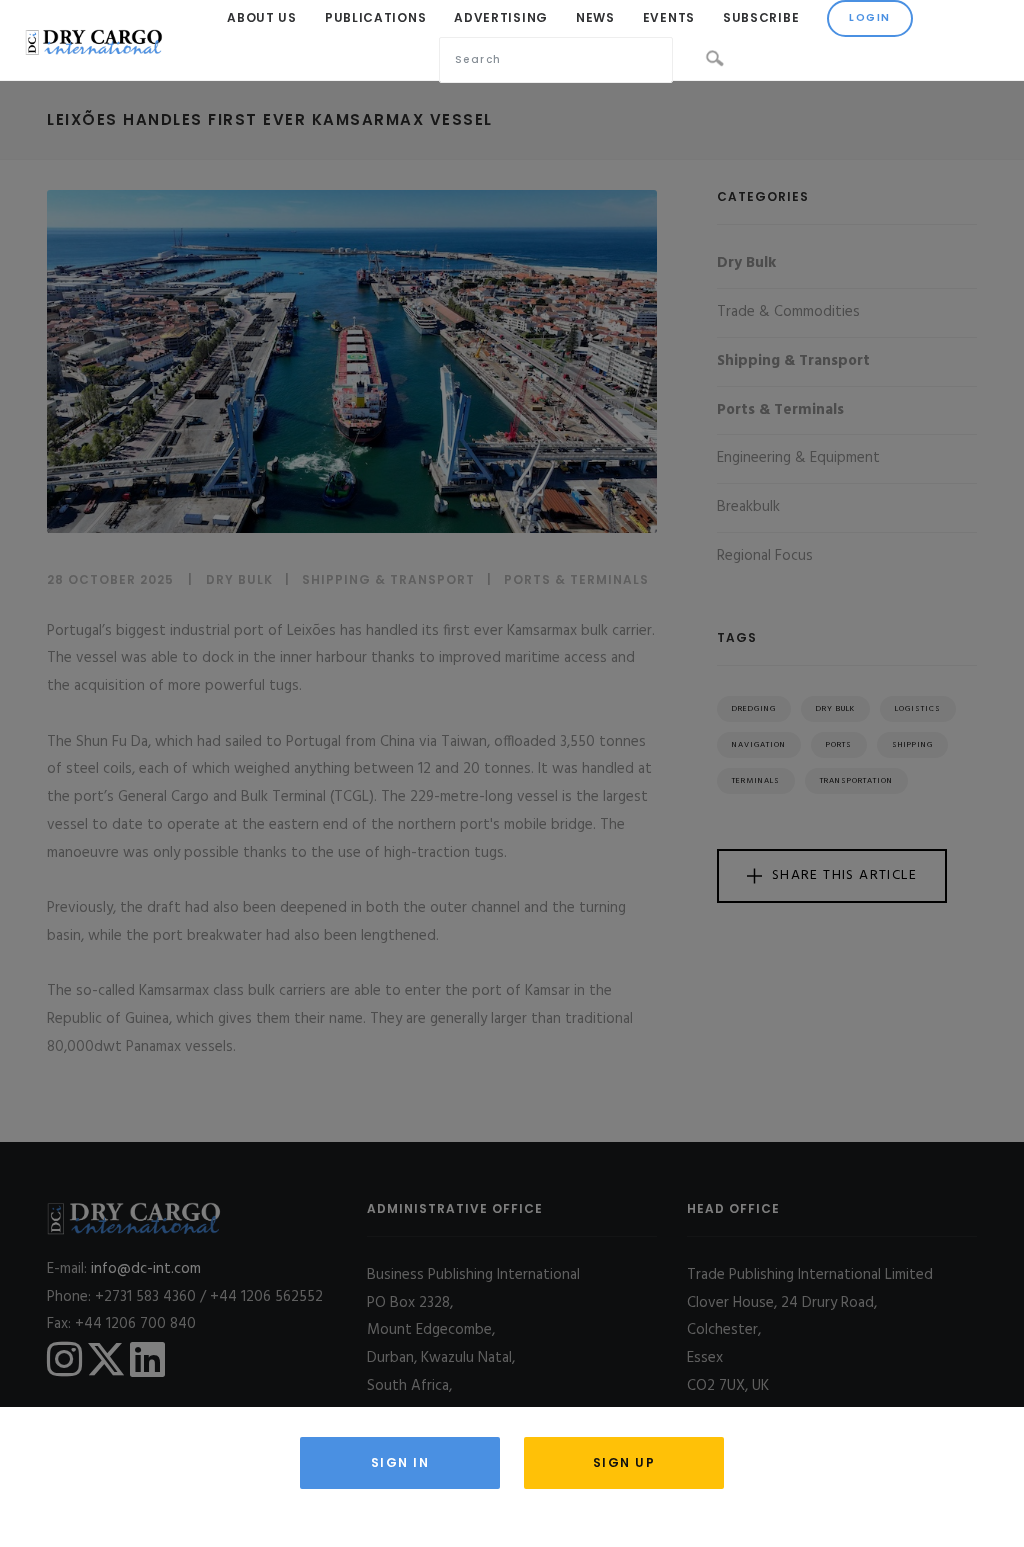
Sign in (400, 1462)
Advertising (501, 17)
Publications (375, 17)
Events (669, 17)
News (595, 17)
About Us (262, 17)
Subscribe (761, 17)
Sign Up (624, 1462)
